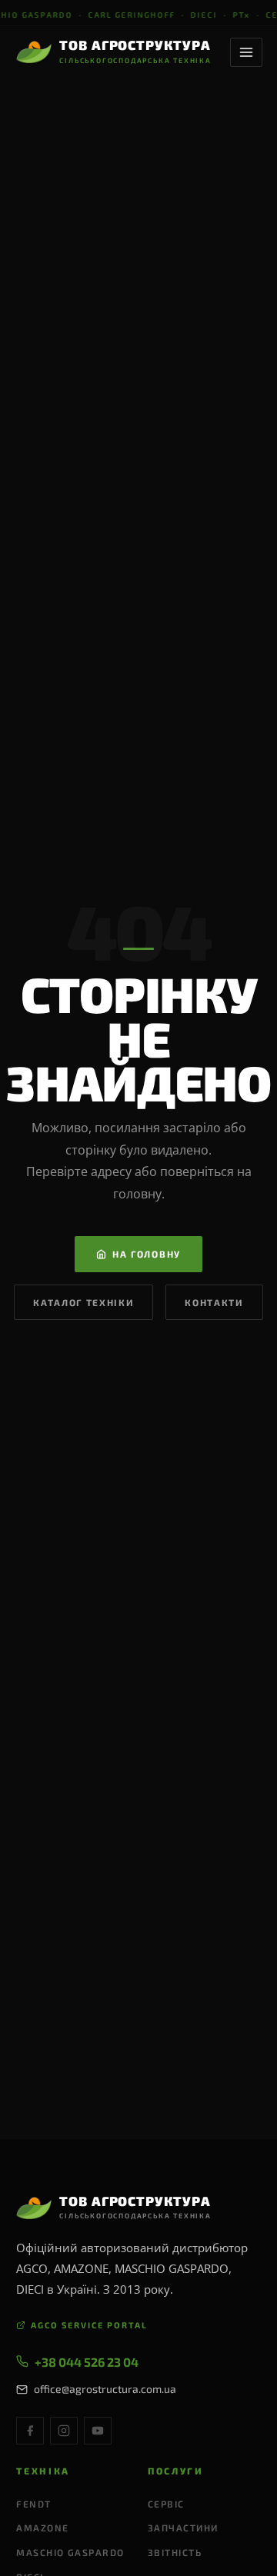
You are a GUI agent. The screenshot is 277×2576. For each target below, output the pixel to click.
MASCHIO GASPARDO (70, 2552)
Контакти (214, 1302)
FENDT (33, 2504)
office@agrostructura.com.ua (105, 2389)
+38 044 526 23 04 (87, 2362)
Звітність (175, 2552)
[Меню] (246, 52)
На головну (147, 1254)
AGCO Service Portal (89, 2325)
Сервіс (166, 2504)
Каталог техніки (83, 1302)
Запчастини (183, 2528)
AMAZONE (42, 2528)
